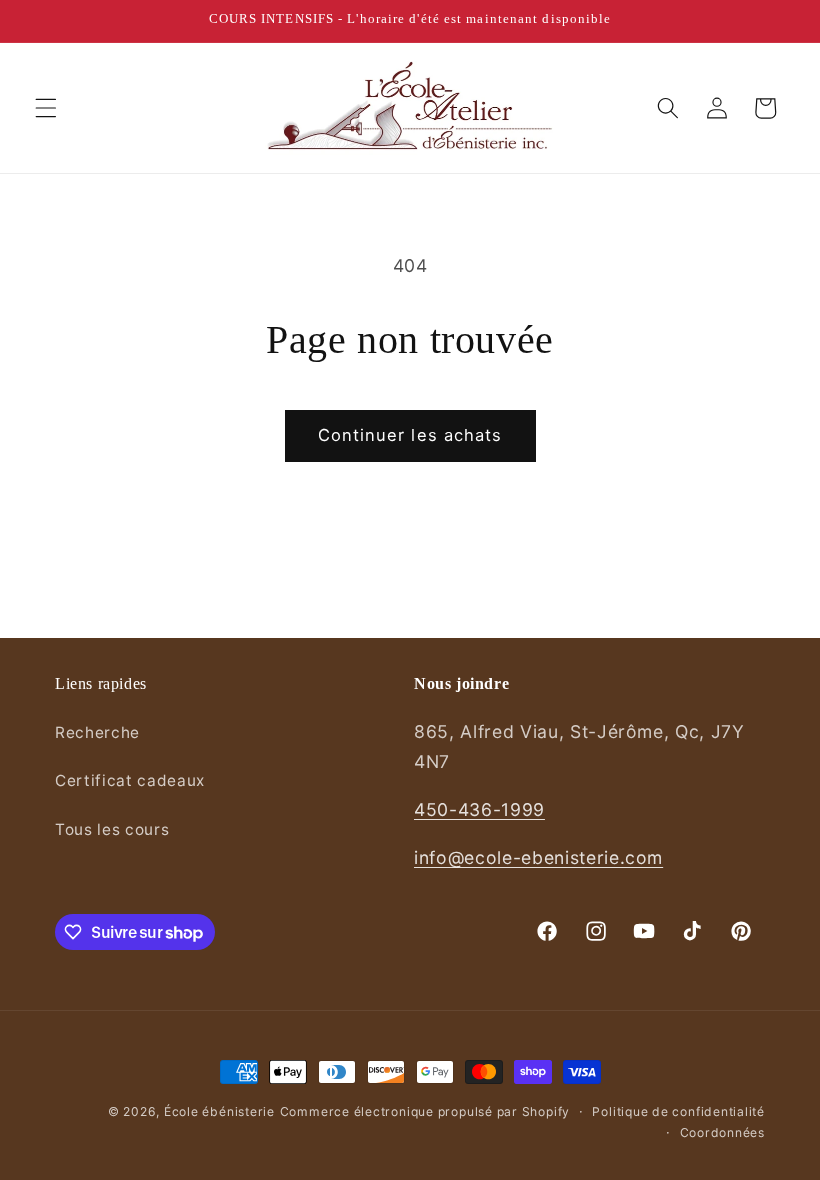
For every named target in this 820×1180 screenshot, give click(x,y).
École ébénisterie (219, 1111)
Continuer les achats (410, 435)
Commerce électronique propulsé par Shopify (425, 1111)
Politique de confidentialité (678, 1111)
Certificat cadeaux (130, 780)
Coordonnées (722, 1132)
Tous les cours (112, 829)
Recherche (97, 732)
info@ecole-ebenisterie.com (538, 857)
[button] (46, 108)
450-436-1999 (479, 809)
